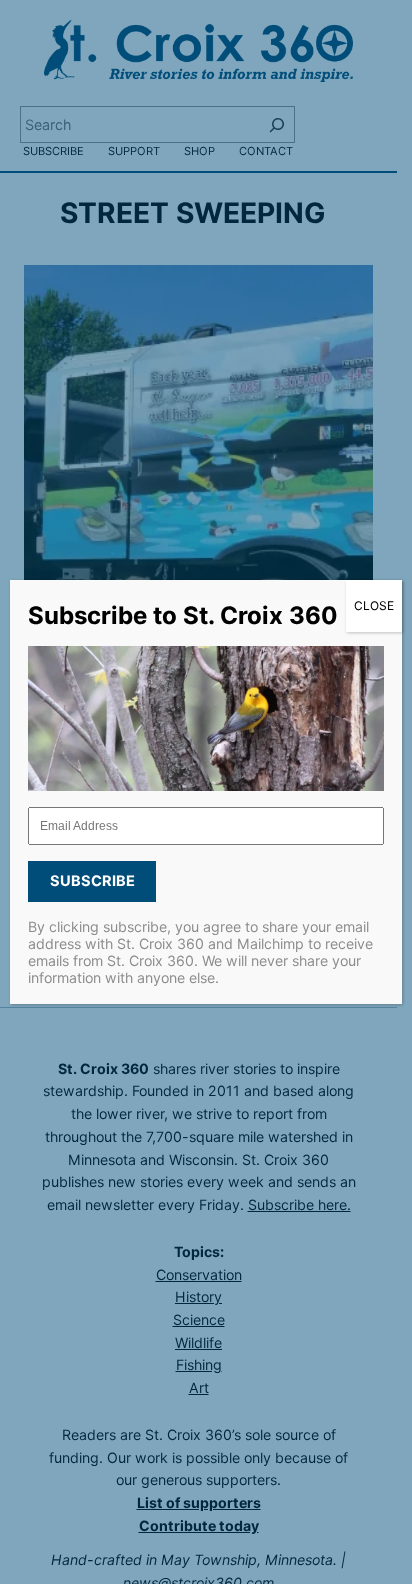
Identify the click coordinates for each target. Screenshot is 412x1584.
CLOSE (374, 605)
